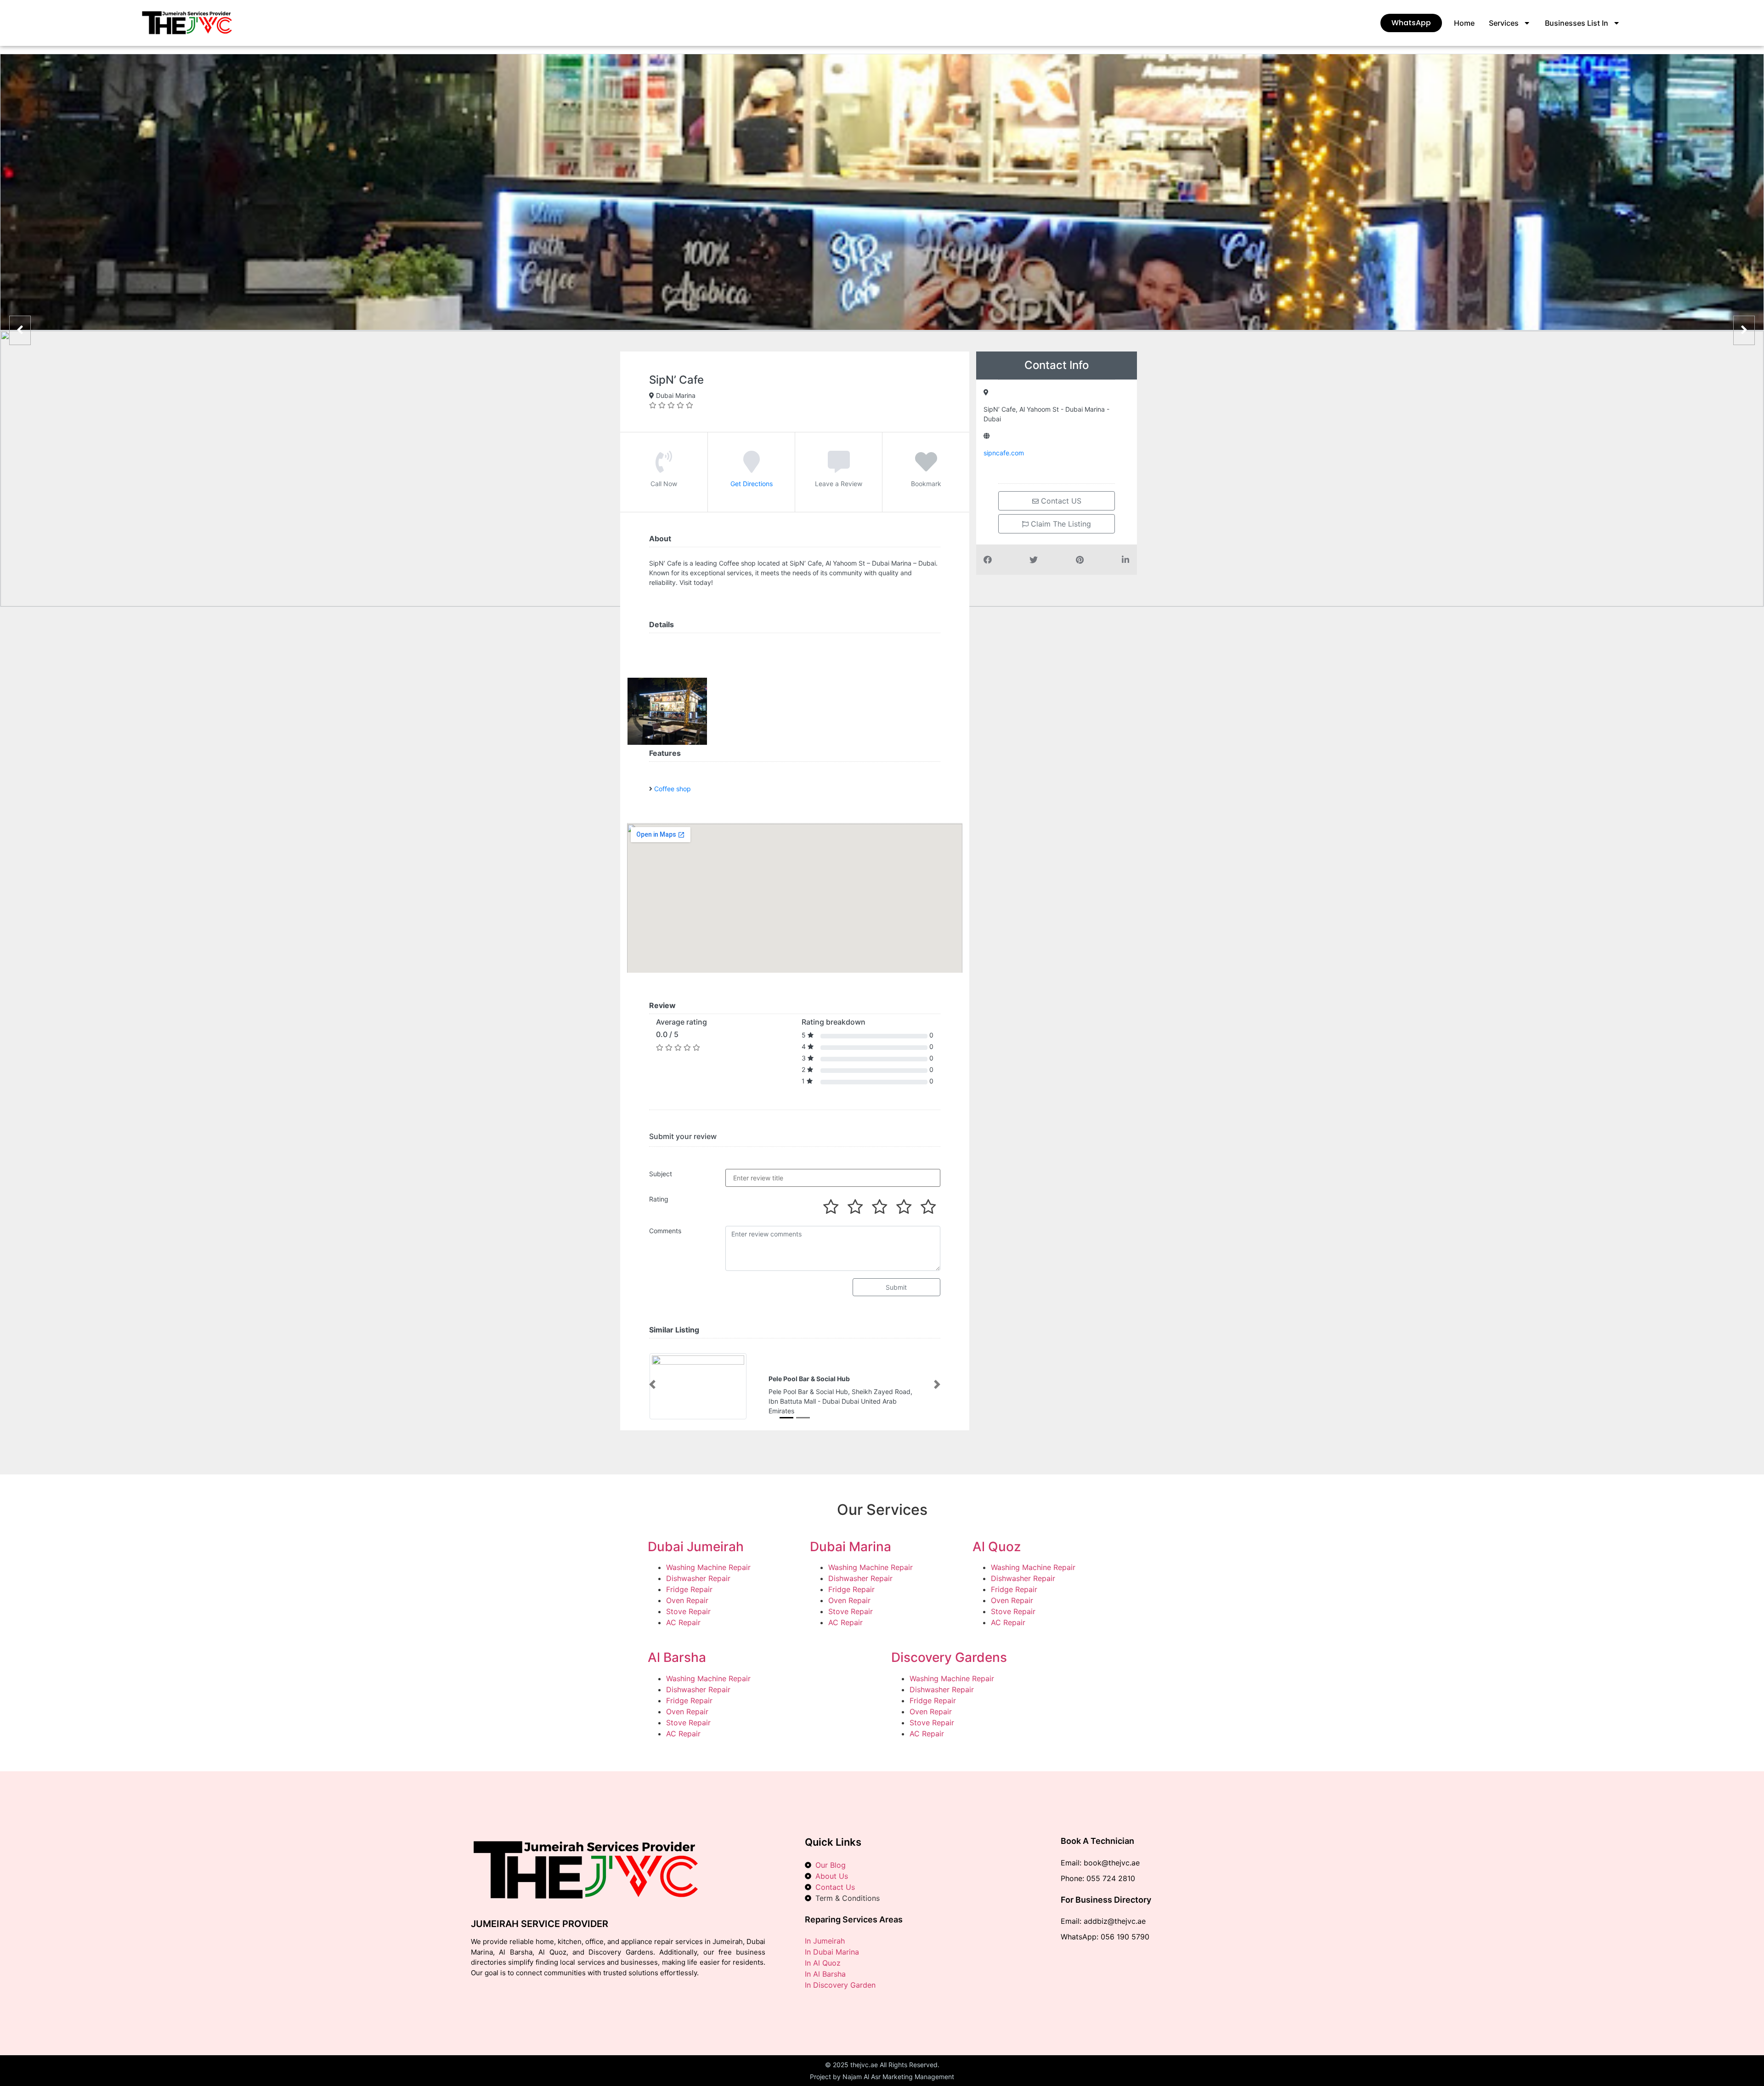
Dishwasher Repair (698, 1578)
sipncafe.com (1004, 453)
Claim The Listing (1060, 524)
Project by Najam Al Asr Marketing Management (882, 2077)
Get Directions (752, 484)
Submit (896, 1287)
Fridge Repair (689, 1589)
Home (1464, 23)
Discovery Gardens (949, 1657)
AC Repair (683, 1622)
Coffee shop (673, 789)
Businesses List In (1577, 23)
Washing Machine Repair (708, 1567)
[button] (652, 1384)
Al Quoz (997, 1547)
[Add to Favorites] (926, 468)
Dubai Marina (851, 1547)
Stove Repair (688, 1611)
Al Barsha (677, 1657)
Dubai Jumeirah (696, 1547)
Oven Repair (687, 1600)
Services (1504, 23)
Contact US (1060, 501)
